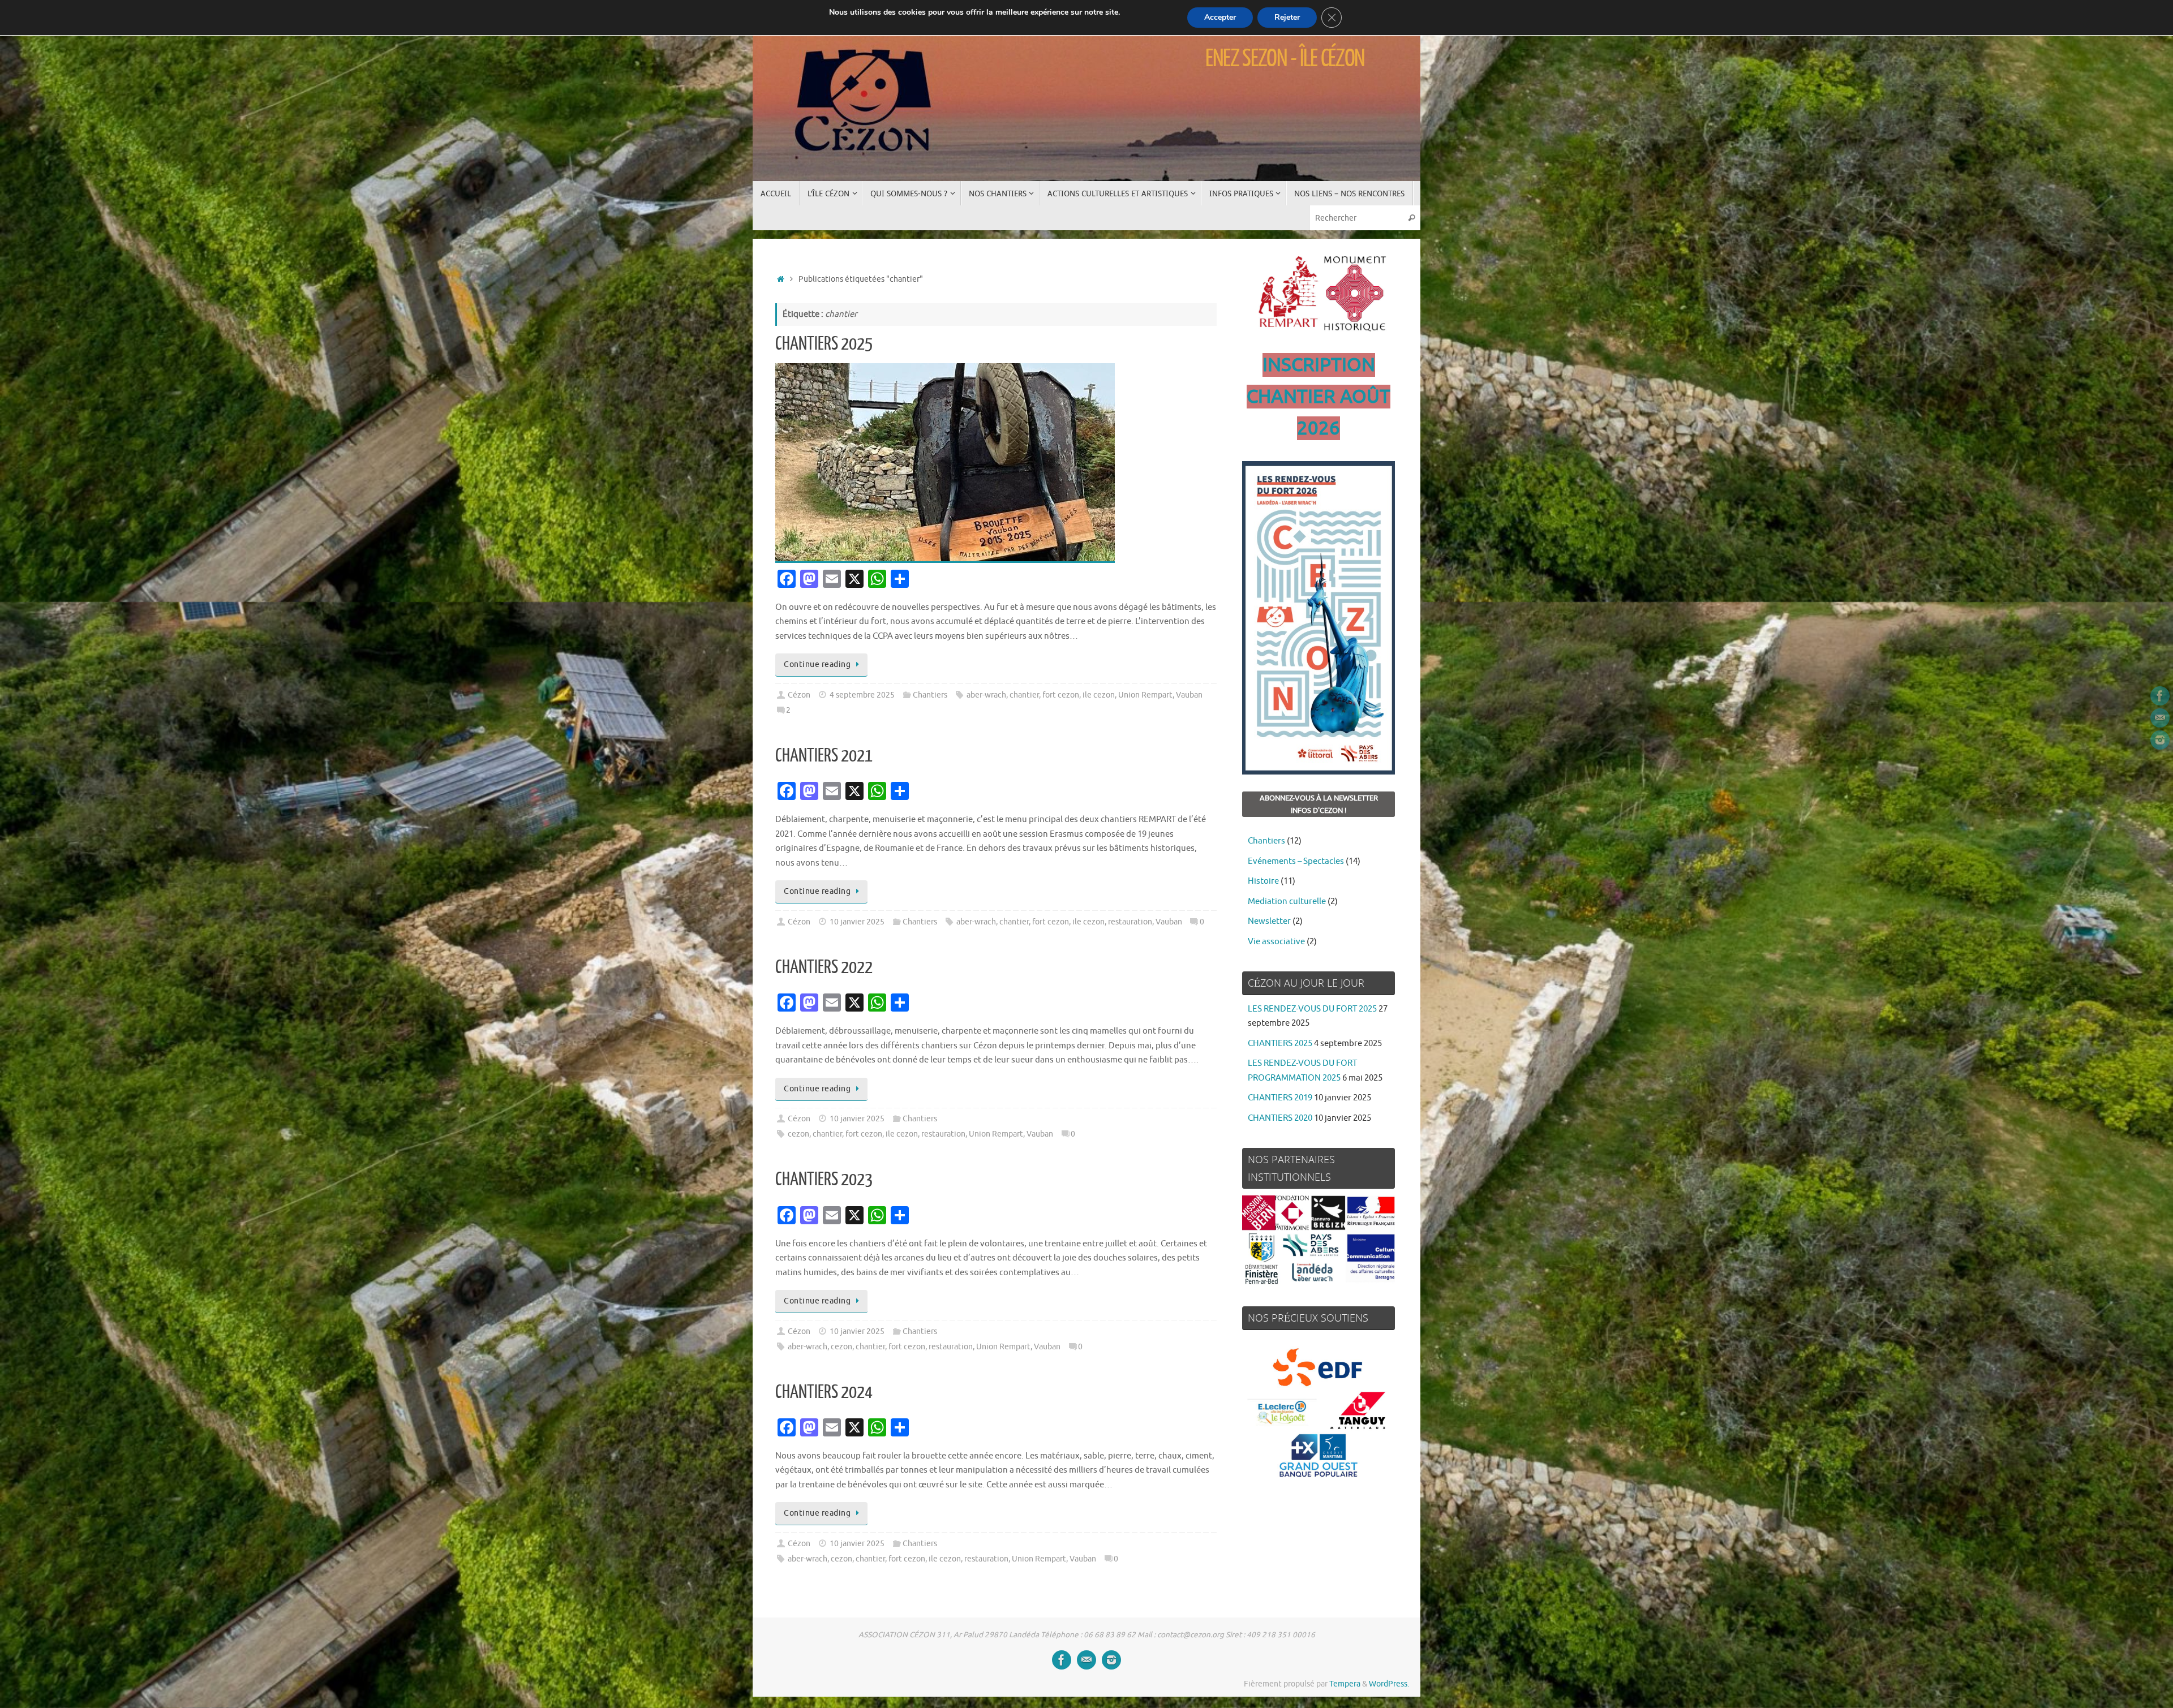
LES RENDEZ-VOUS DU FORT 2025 (1312, 1009)
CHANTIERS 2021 (824, 756)
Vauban (1189, 695)
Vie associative (1276, 942)
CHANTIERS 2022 (824, 967)
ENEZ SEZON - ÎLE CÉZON (1285, 59)
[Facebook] (2160, 696)
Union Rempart (1145, 695)
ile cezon (1099, 695)
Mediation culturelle (1287, 902)
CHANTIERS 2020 (1280, 1118)
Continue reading (817, 664)
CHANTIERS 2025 (824, 344)
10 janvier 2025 (857, 922)
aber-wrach (986, 695)
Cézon (799, 695)
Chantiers (930, 695)
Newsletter (1269, 921)
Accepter (1220, 17)
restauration (1130, 922)
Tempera (1345, 1684)
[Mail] (2160, 718)
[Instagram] (2160, 740)
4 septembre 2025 (862, 695)
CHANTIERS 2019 (1280, 1098)
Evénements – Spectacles (1296, 861)
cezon (798, 1134)
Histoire (1263, 881)
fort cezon (1061, 695)
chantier (1024, 695)
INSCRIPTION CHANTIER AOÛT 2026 (1319, 397)
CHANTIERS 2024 (824, 1392)
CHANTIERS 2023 (824, 1180)
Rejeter (1287, 17)
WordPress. (1389, 1684)
